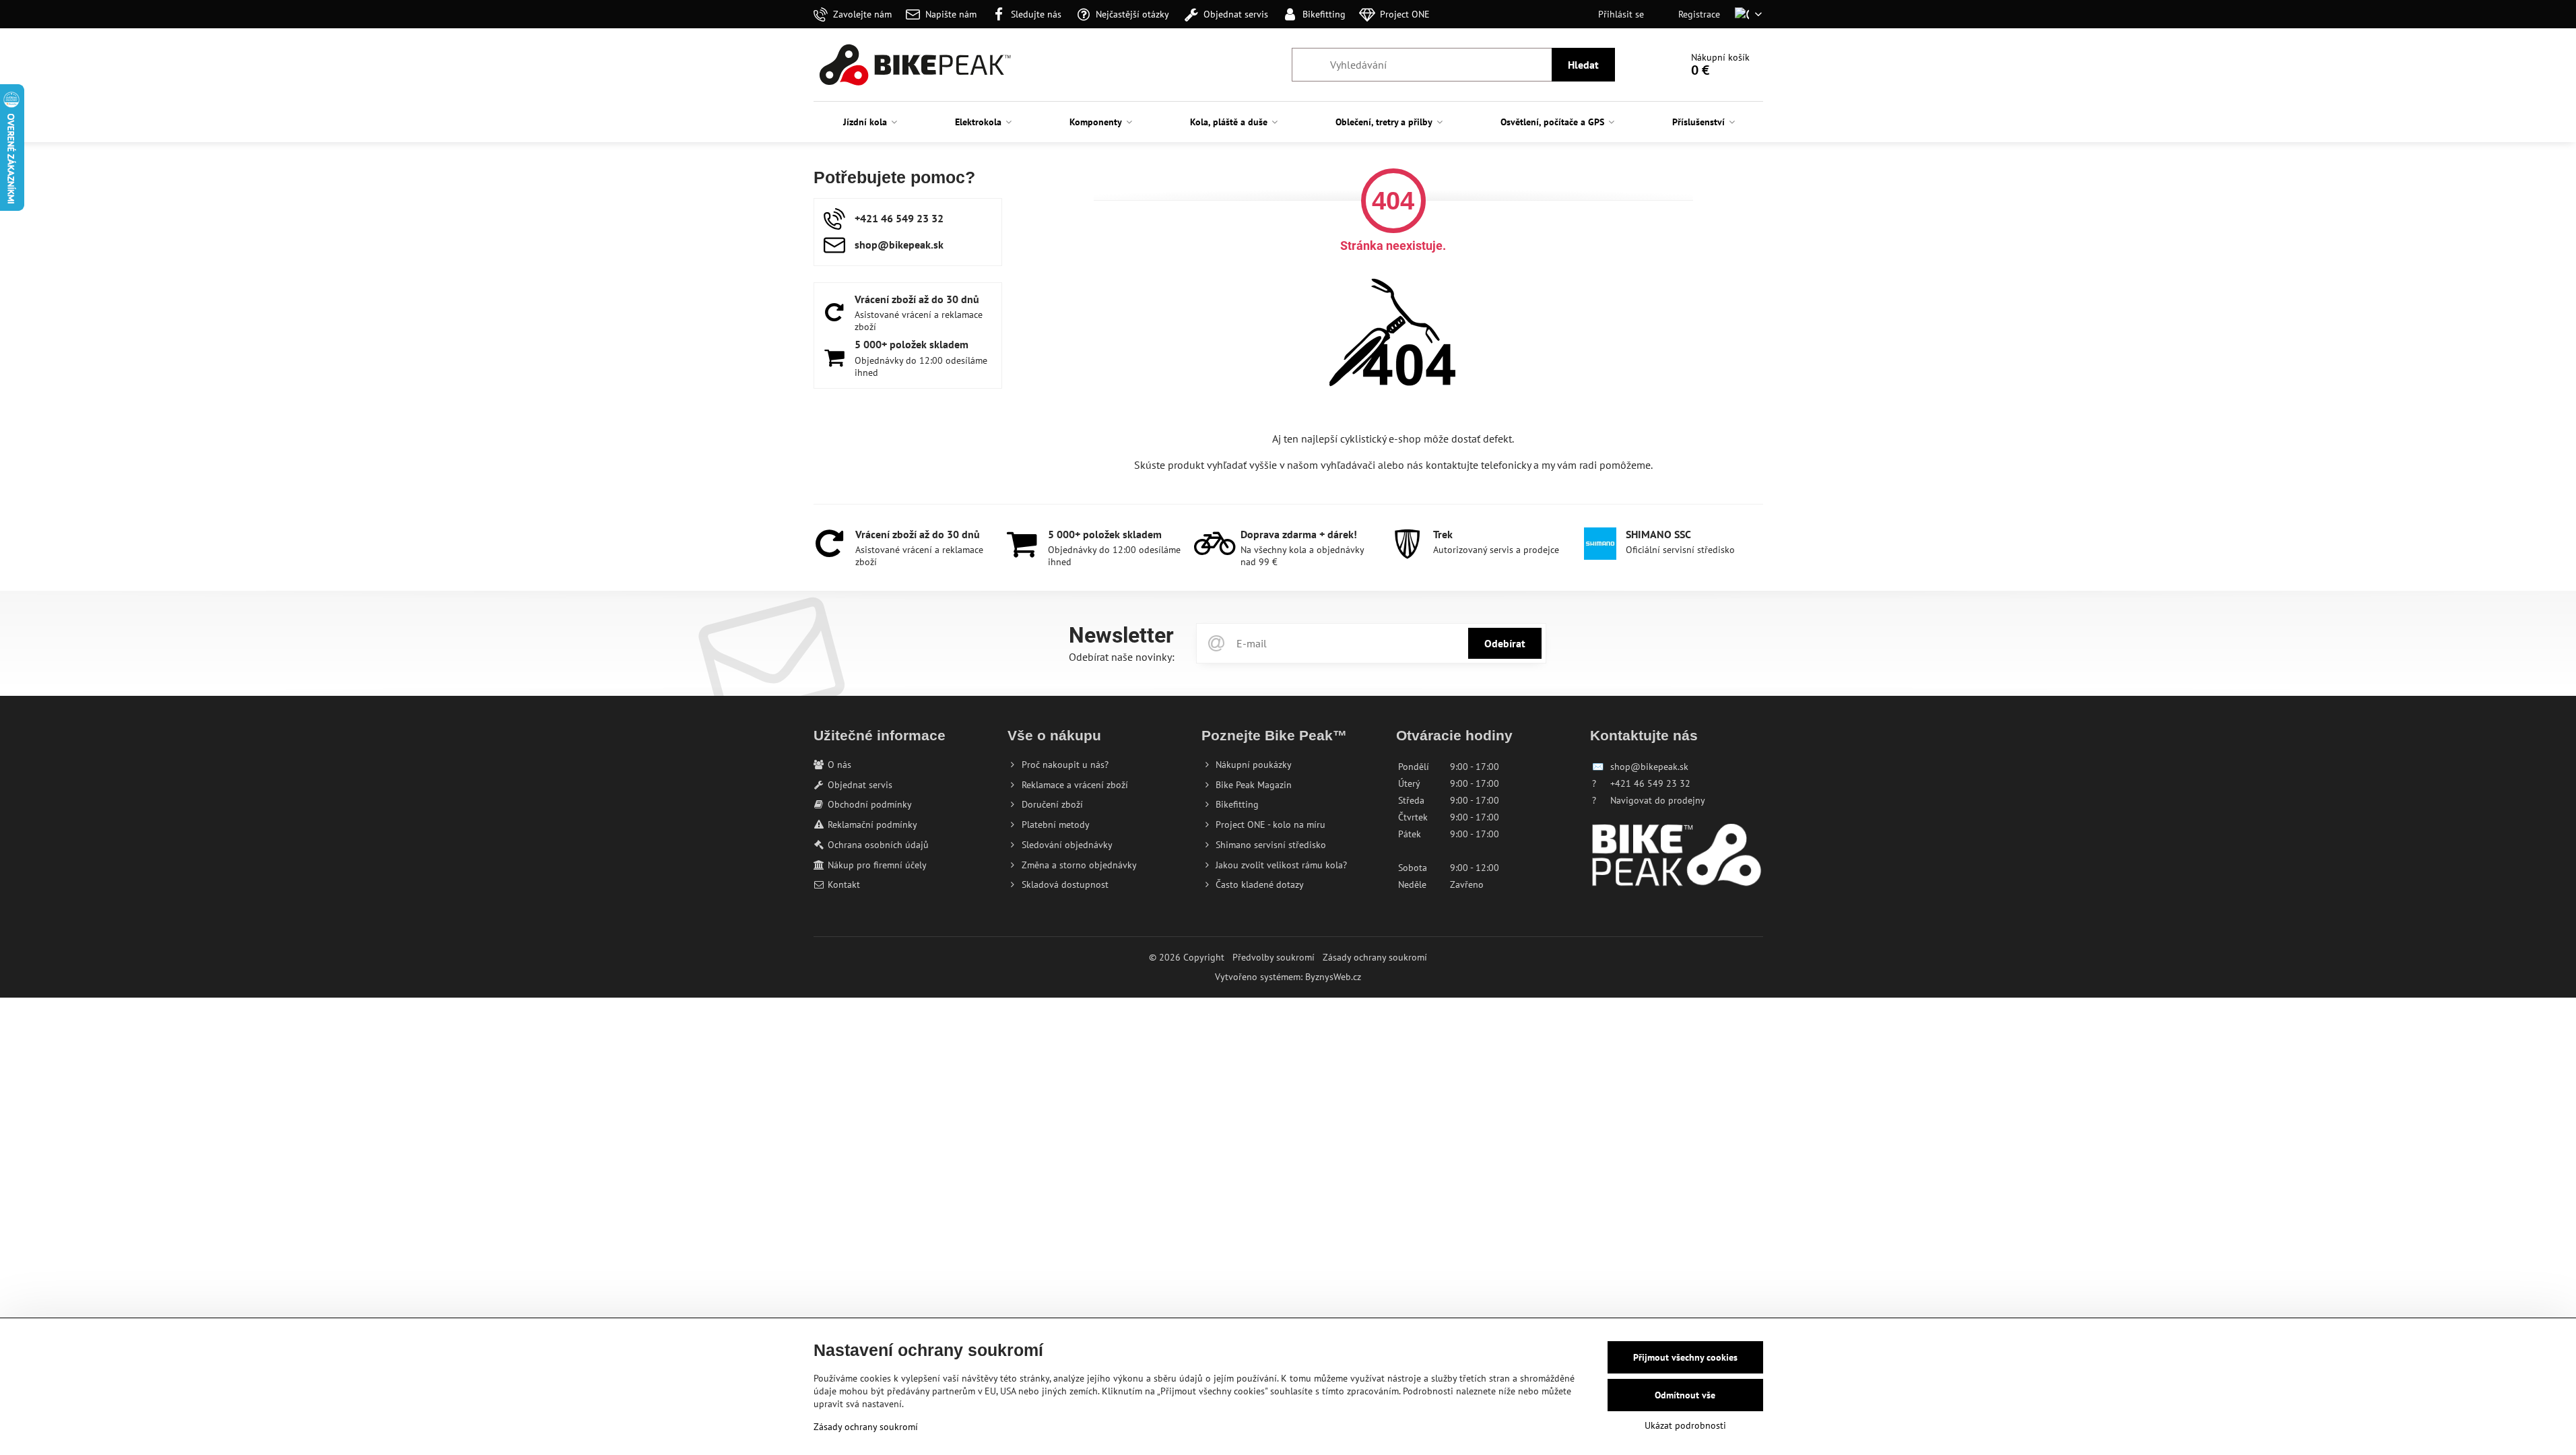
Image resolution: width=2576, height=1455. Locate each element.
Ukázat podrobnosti (1685, 1425)
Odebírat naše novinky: (1122, 657)
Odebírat (1505, 643)
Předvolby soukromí (1274, 957)
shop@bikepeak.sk (1649, 767)
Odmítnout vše (1685, 1395)
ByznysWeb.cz (1333, 977)
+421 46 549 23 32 (1650, 783)
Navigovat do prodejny (1658, 800)
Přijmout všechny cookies (1685, 1357)
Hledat (1583, 65)
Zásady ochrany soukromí (1375, 957)
